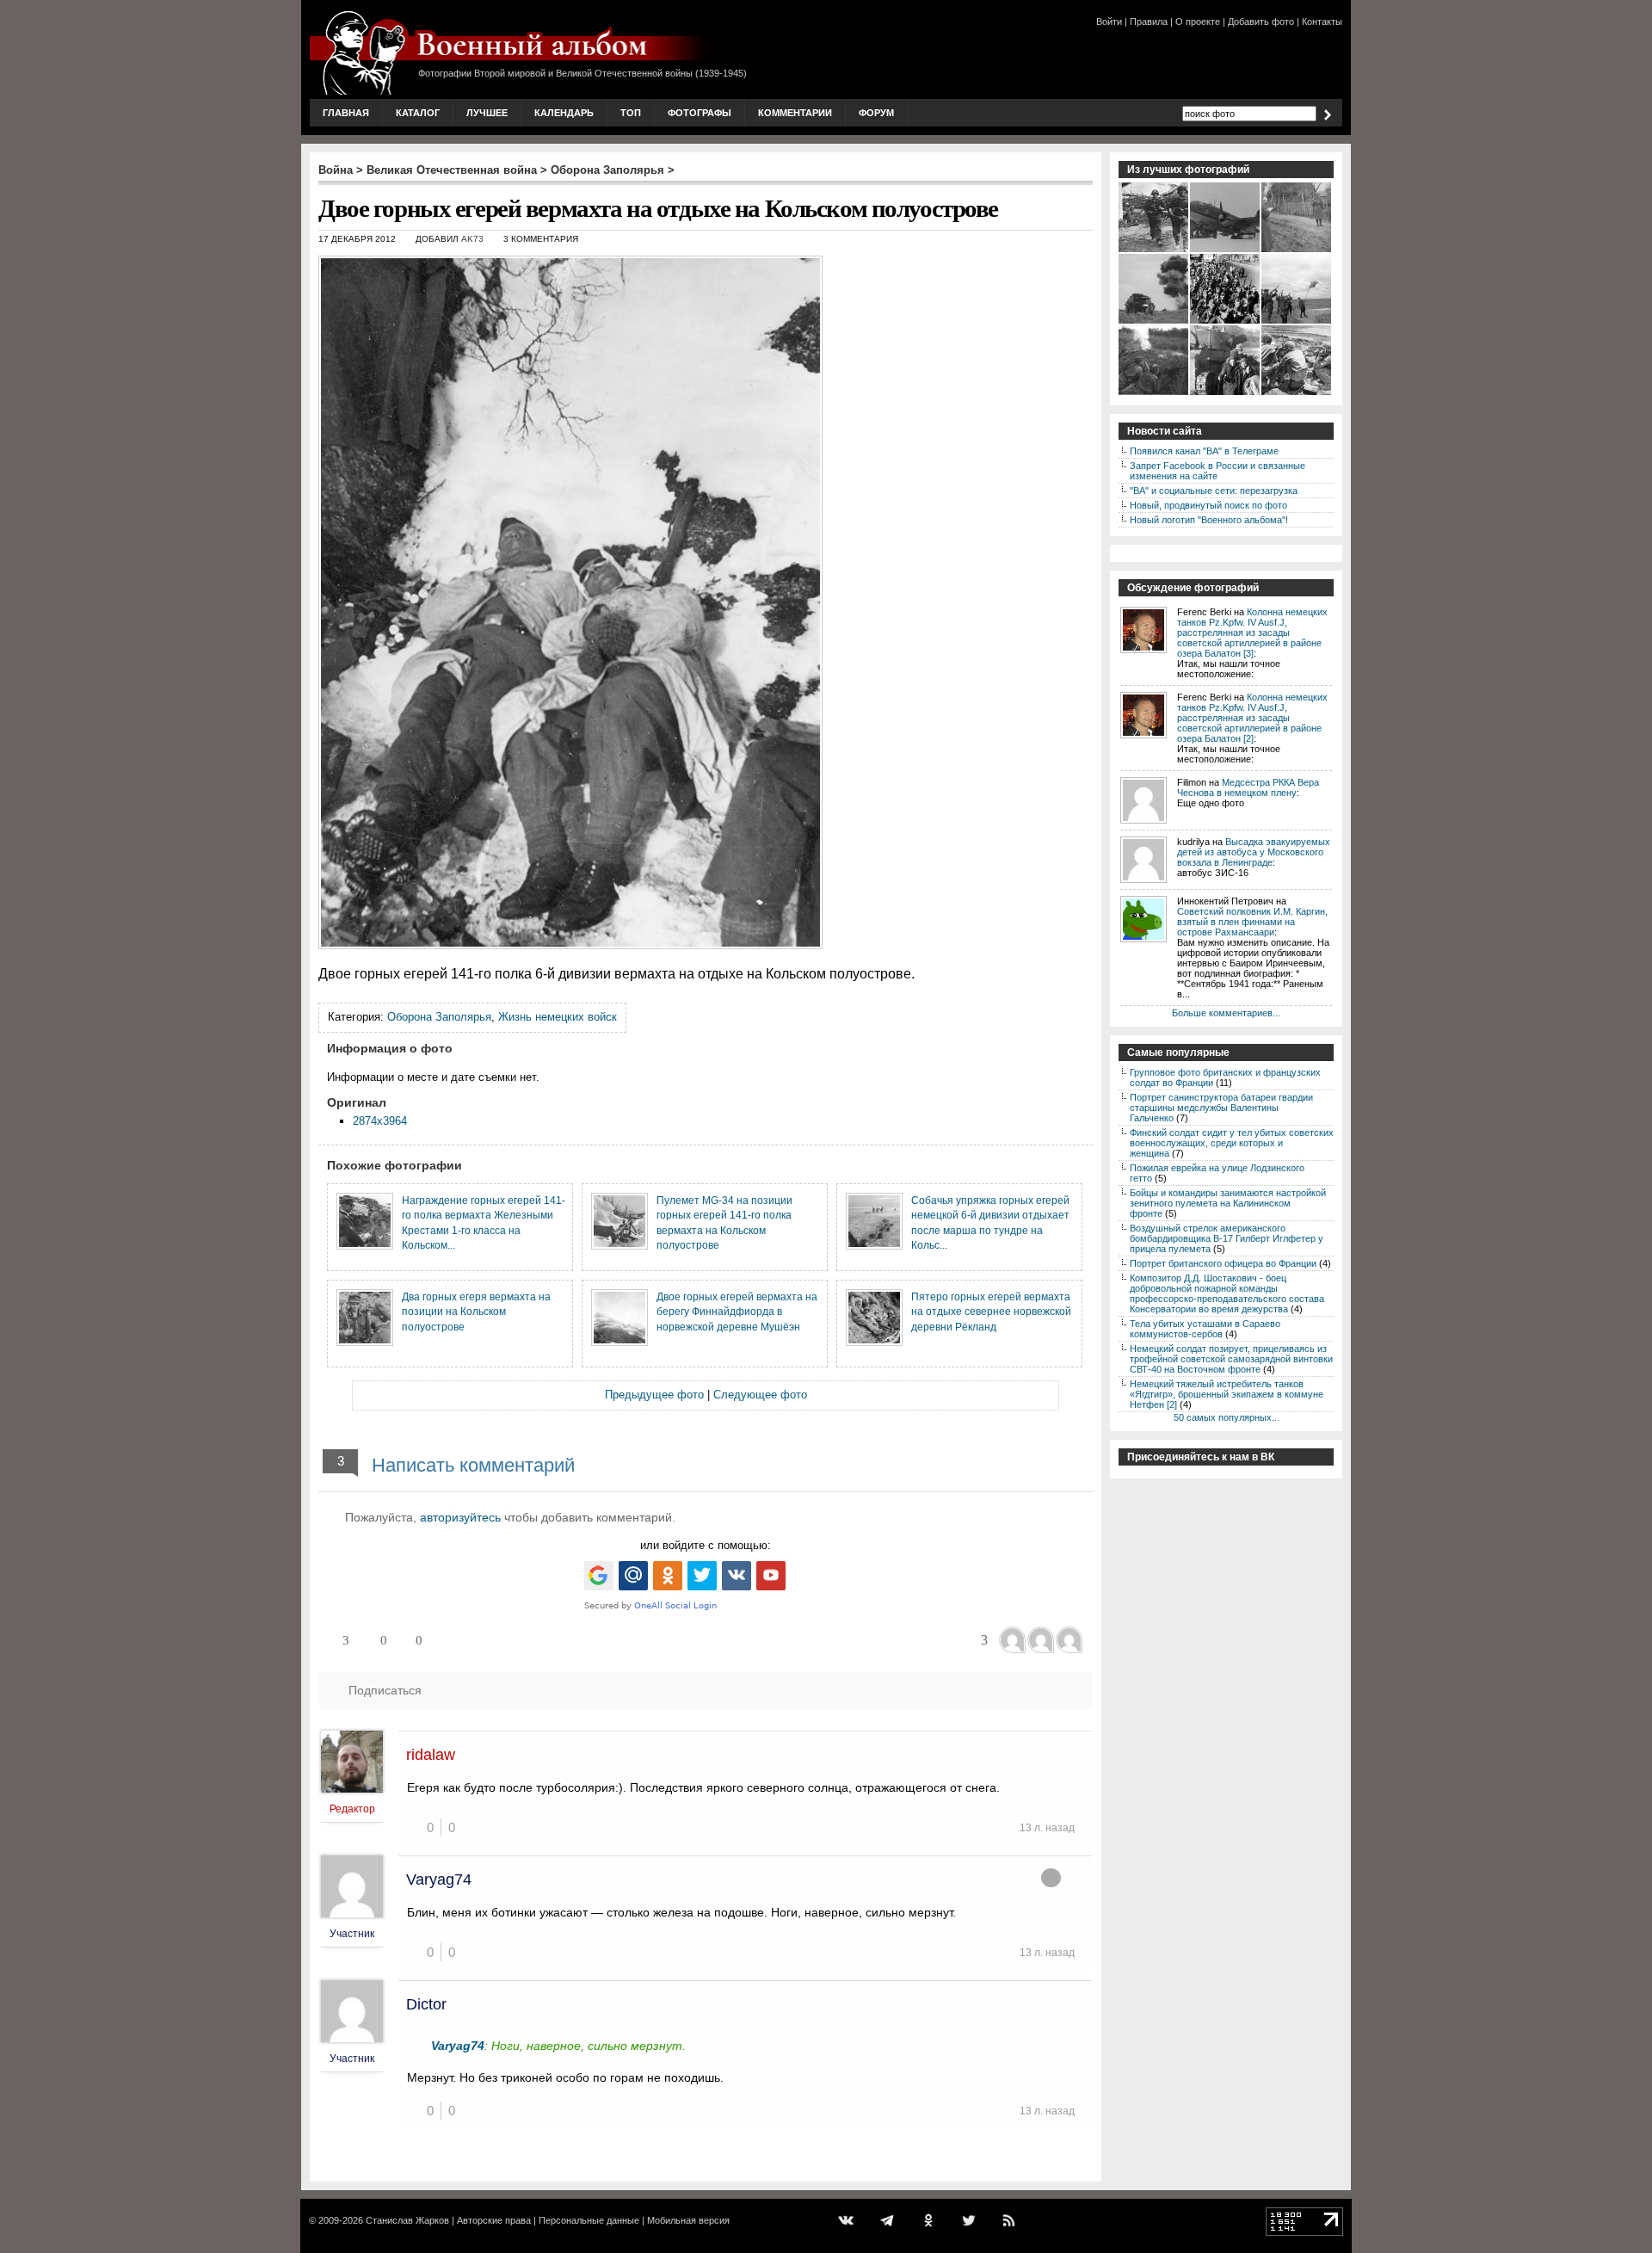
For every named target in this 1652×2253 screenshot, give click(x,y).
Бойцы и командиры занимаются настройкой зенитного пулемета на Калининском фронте (1228, 1203)
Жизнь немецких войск (558, 1017)
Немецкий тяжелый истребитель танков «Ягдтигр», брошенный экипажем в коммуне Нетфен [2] (1227, 1394)
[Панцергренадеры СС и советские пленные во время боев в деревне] (1154, 250)
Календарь (564, 113)
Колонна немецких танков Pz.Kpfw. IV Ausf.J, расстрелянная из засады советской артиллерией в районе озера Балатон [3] (1252, 633)
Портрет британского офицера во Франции (1223, 1263)
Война (336, 170)
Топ (631, 113)
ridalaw (431, 1755)
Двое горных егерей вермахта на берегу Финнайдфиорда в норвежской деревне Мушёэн (737, 1312)
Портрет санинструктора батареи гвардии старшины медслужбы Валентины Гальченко (1221, 1108)
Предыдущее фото (654, 1395)
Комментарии (795, 113)
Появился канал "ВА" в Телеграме (1204, 451)
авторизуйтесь (460, 1517)
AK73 (472, 239)
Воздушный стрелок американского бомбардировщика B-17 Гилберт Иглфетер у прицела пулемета (1227, 1238)
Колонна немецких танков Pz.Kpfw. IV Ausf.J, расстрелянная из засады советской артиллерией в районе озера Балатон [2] (1252, 718)
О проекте (1198, 22)
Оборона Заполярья (607, 170)
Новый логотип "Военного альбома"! (1209, 520)
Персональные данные (589, 2220)
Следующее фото (760, 1395)
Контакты (1322, 22)
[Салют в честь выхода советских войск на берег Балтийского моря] (1297, 322)
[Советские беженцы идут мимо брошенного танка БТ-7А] (1226, 393)
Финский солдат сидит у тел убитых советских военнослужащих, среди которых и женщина (1232, 1143)
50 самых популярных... (1227, 1417)
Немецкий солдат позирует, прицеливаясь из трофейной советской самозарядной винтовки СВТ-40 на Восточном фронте (1231, 1359)
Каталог (418, 113)
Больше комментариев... (1226, 1013)
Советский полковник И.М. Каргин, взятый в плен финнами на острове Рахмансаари (1252, 922)
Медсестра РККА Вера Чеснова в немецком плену (1248, 787)
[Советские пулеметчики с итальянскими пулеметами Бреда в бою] (1154, 393)
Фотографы (700, 113)
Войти (1109, 22)
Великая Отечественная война (452, 170)
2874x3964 (380, 1121)
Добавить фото (1261, 22)
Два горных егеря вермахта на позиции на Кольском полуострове (476, 1312)
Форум (876, 113)
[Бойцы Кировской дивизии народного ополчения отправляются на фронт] (1226, 322)
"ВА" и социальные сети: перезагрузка (1214, 491)
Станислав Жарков (407, 2220)
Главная (346, 113)
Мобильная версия (688, 2220)
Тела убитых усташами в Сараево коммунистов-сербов (1205, 1329)
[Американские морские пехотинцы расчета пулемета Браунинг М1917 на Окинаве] (1297, 393)
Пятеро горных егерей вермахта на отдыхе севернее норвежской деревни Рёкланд (991, 1312)
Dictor (426, 2004)
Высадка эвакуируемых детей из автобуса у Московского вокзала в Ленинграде (1254, 852)
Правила (1149, 22)
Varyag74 (439, 1880)
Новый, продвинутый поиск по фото (1208, 505)
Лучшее (487, 113)
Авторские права (494, 2220)
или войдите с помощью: (706, 1545)
